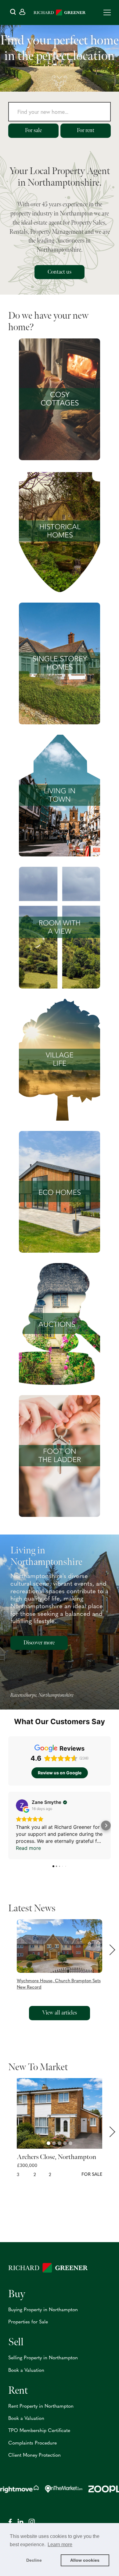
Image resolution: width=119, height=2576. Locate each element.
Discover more (39, 1643)
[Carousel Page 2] (54, 2143)
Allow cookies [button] (85, 2560)
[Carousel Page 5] (70, 2143)
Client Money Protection (34, 2455)
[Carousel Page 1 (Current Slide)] (49, 2143)
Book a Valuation (26, 2371)
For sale (33, 130)
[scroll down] (60, 83)
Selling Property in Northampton (43, 2358)
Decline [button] (34, 2560)
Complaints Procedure (32, 2443)
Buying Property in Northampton (43, 2310)
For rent (86, 130)
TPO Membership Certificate (39, 2431)
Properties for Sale (28, 2322)
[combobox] (60, 113)
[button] (60, 1955)
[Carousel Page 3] (60, 2143)
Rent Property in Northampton (41, 2406)
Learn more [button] (60, 2544)
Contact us (60, 272)
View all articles (60, 2013)
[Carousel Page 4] (65, 2143)
